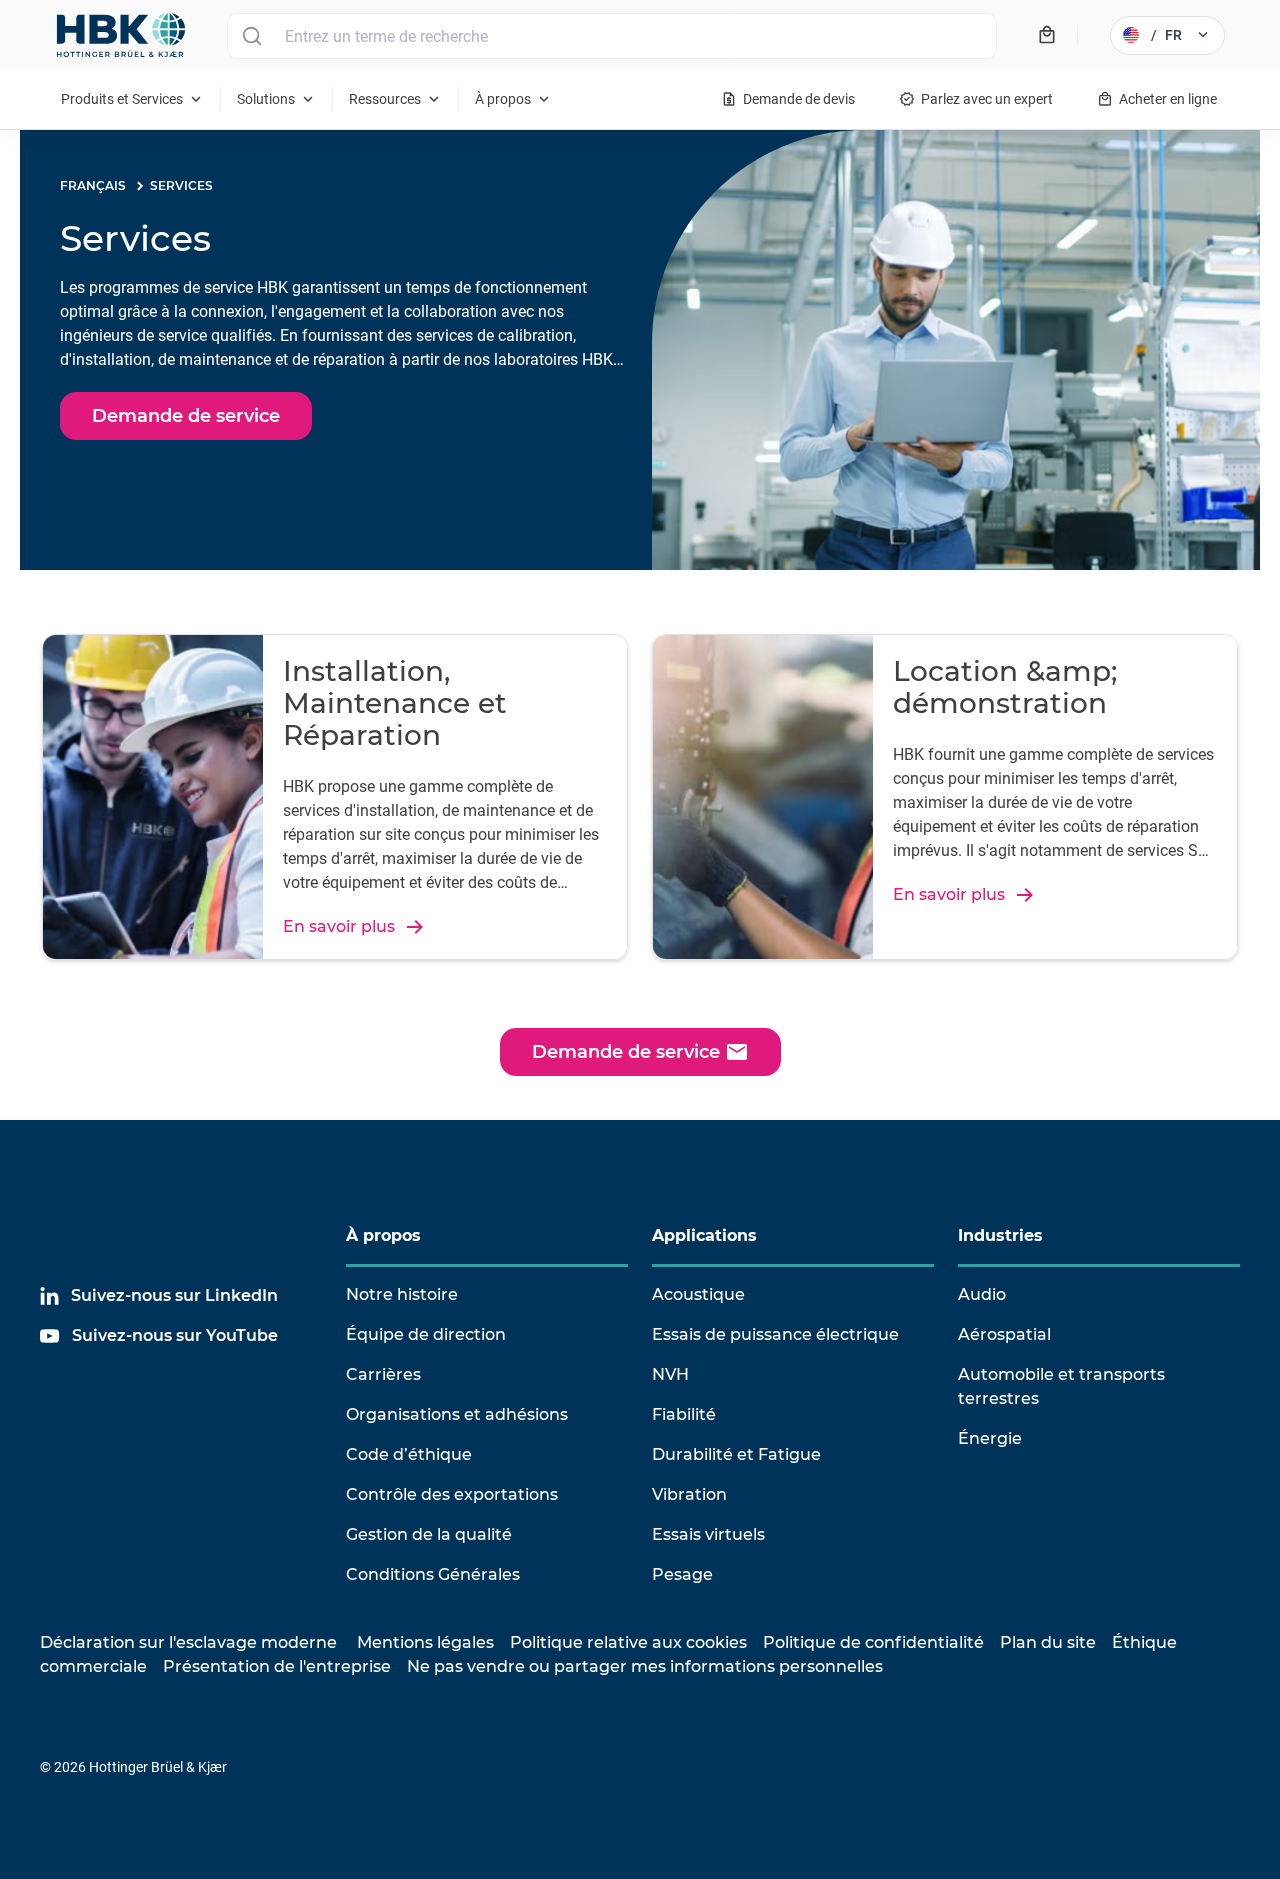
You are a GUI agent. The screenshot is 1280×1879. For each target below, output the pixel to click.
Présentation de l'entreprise (277, 1666)
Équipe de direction (426, 1334)
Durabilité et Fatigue (736, 1454)
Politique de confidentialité (873, 1642)
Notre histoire (402, 1294)
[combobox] (612, 36)
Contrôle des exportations (452, 1494)
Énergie (990, 1438)
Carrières (383, 1374)
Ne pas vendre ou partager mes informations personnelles (645, 1666)
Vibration (689, 1494)
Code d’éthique (409, 1454)
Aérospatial (1004, 1334)
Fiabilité (684, 1414)
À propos (383, 1235)
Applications (704, 1235)
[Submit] (251, 36)
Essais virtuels (708, 1534)
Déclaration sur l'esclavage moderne (188, 1642)
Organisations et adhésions (457, 1414)
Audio (982, 1294)
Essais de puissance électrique (775, 1334)
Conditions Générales (433, 1574)
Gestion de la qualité (429, 1534)
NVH (670, 1374)
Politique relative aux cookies (628, 1642)
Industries (1000, 1235)
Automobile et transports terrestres (1061, 1386)
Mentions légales (425, 1642)
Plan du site (1048, 1642)
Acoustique (698, 1294)
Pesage (682, 1574)
